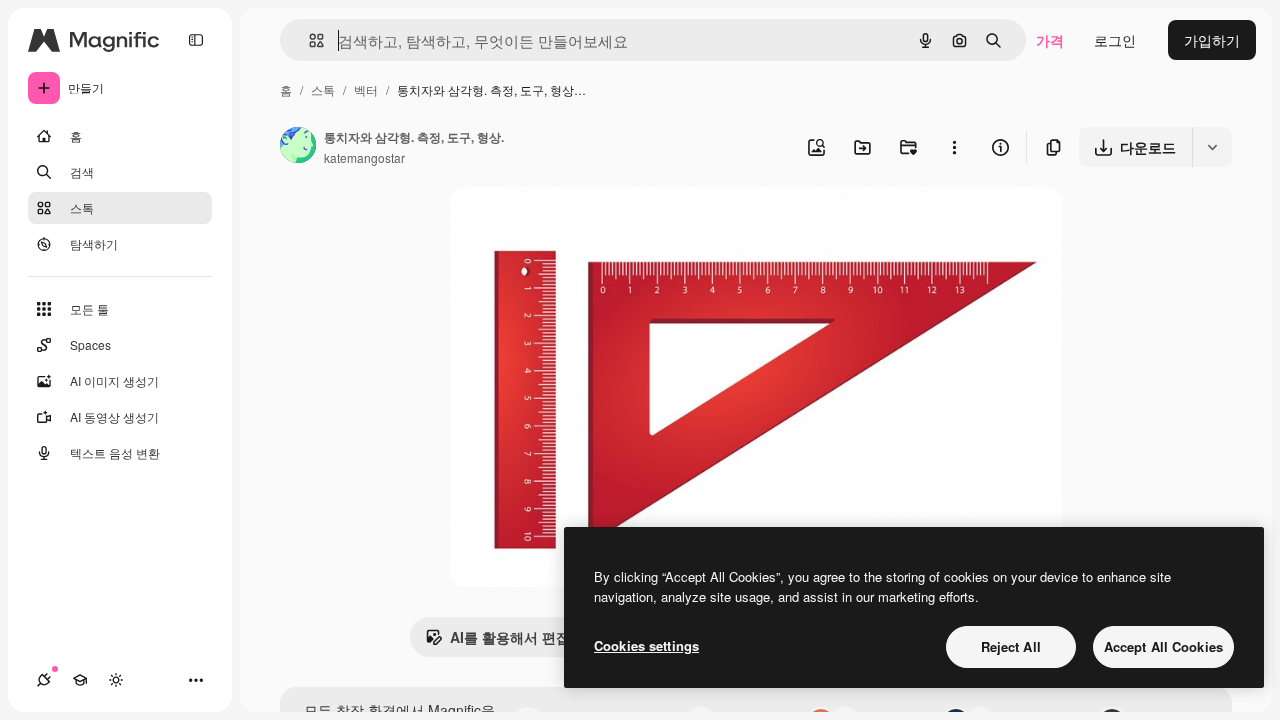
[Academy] (80, 680)
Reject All (1011, 646)
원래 (564, 225)
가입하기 (1212, 40)
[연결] (44, 680)
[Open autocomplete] (308, 40)
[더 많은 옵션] (954, 147)
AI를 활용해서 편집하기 (524, 637)
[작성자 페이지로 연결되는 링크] (298, 147)
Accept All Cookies (1163, 646)
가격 (1050, 40)
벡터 (366, 89)
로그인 (1115, 40)
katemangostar (364, 157)
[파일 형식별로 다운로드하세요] (1212, 147)
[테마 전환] (116, 680)
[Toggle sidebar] (196, 40)
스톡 (323, 89)
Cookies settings (646, 645)
